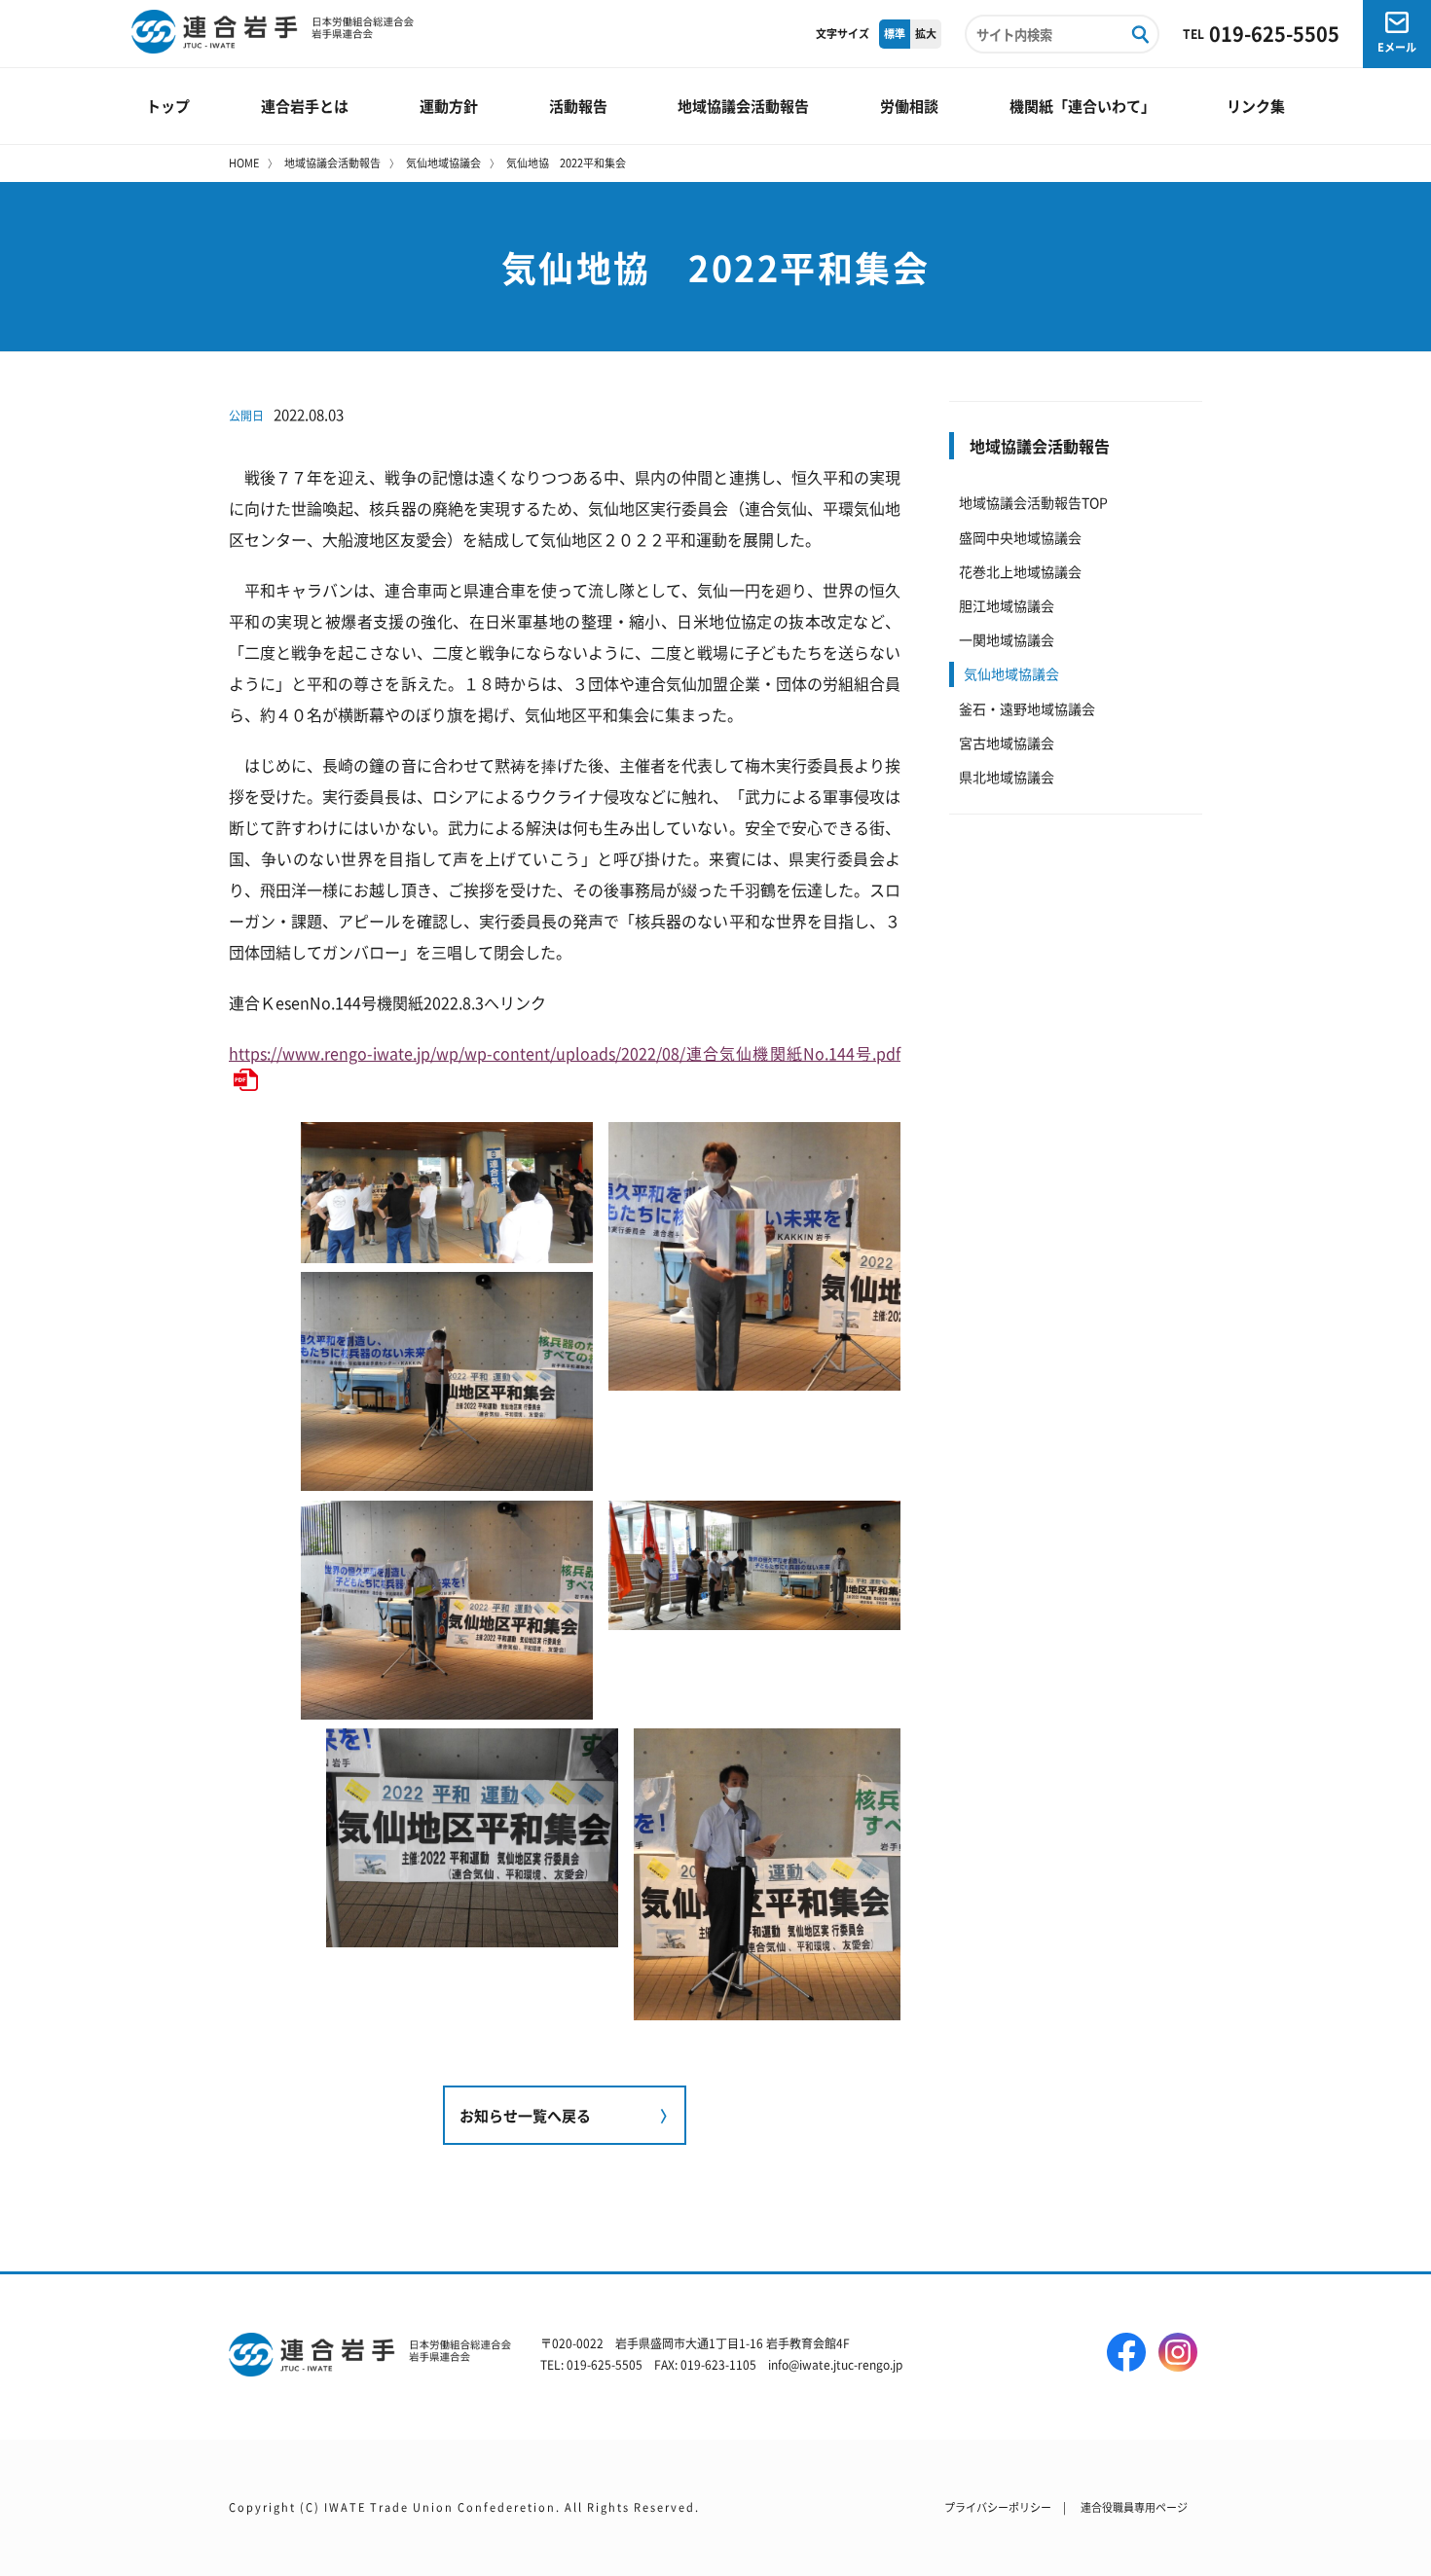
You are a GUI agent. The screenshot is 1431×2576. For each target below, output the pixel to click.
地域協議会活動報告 (743, 106)
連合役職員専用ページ (1134, 2507)
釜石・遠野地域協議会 (1027, 708)
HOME (244, 163)
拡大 (926, 33)
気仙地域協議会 (443, 163)
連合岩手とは (305, 106)
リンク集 (1256, 106)
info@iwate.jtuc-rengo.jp (835, 2364)
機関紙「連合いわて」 (1082, 106)
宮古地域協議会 (1007, 743)
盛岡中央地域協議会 (1020, 537)
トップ (168, 106)
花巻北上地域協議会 (1020, 571)
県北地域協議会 (1007, 777)
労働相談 (909, 106)
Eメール (1397, 47)
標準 (895, 33)
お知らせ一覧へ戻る (525, 2115)
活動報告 (578, 106)
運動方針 (449, 106)
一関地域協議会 (1007, 639)
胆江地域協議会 (1007, 605)
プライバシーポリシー (998, 2507)
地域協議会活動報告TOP (1033, 502)
